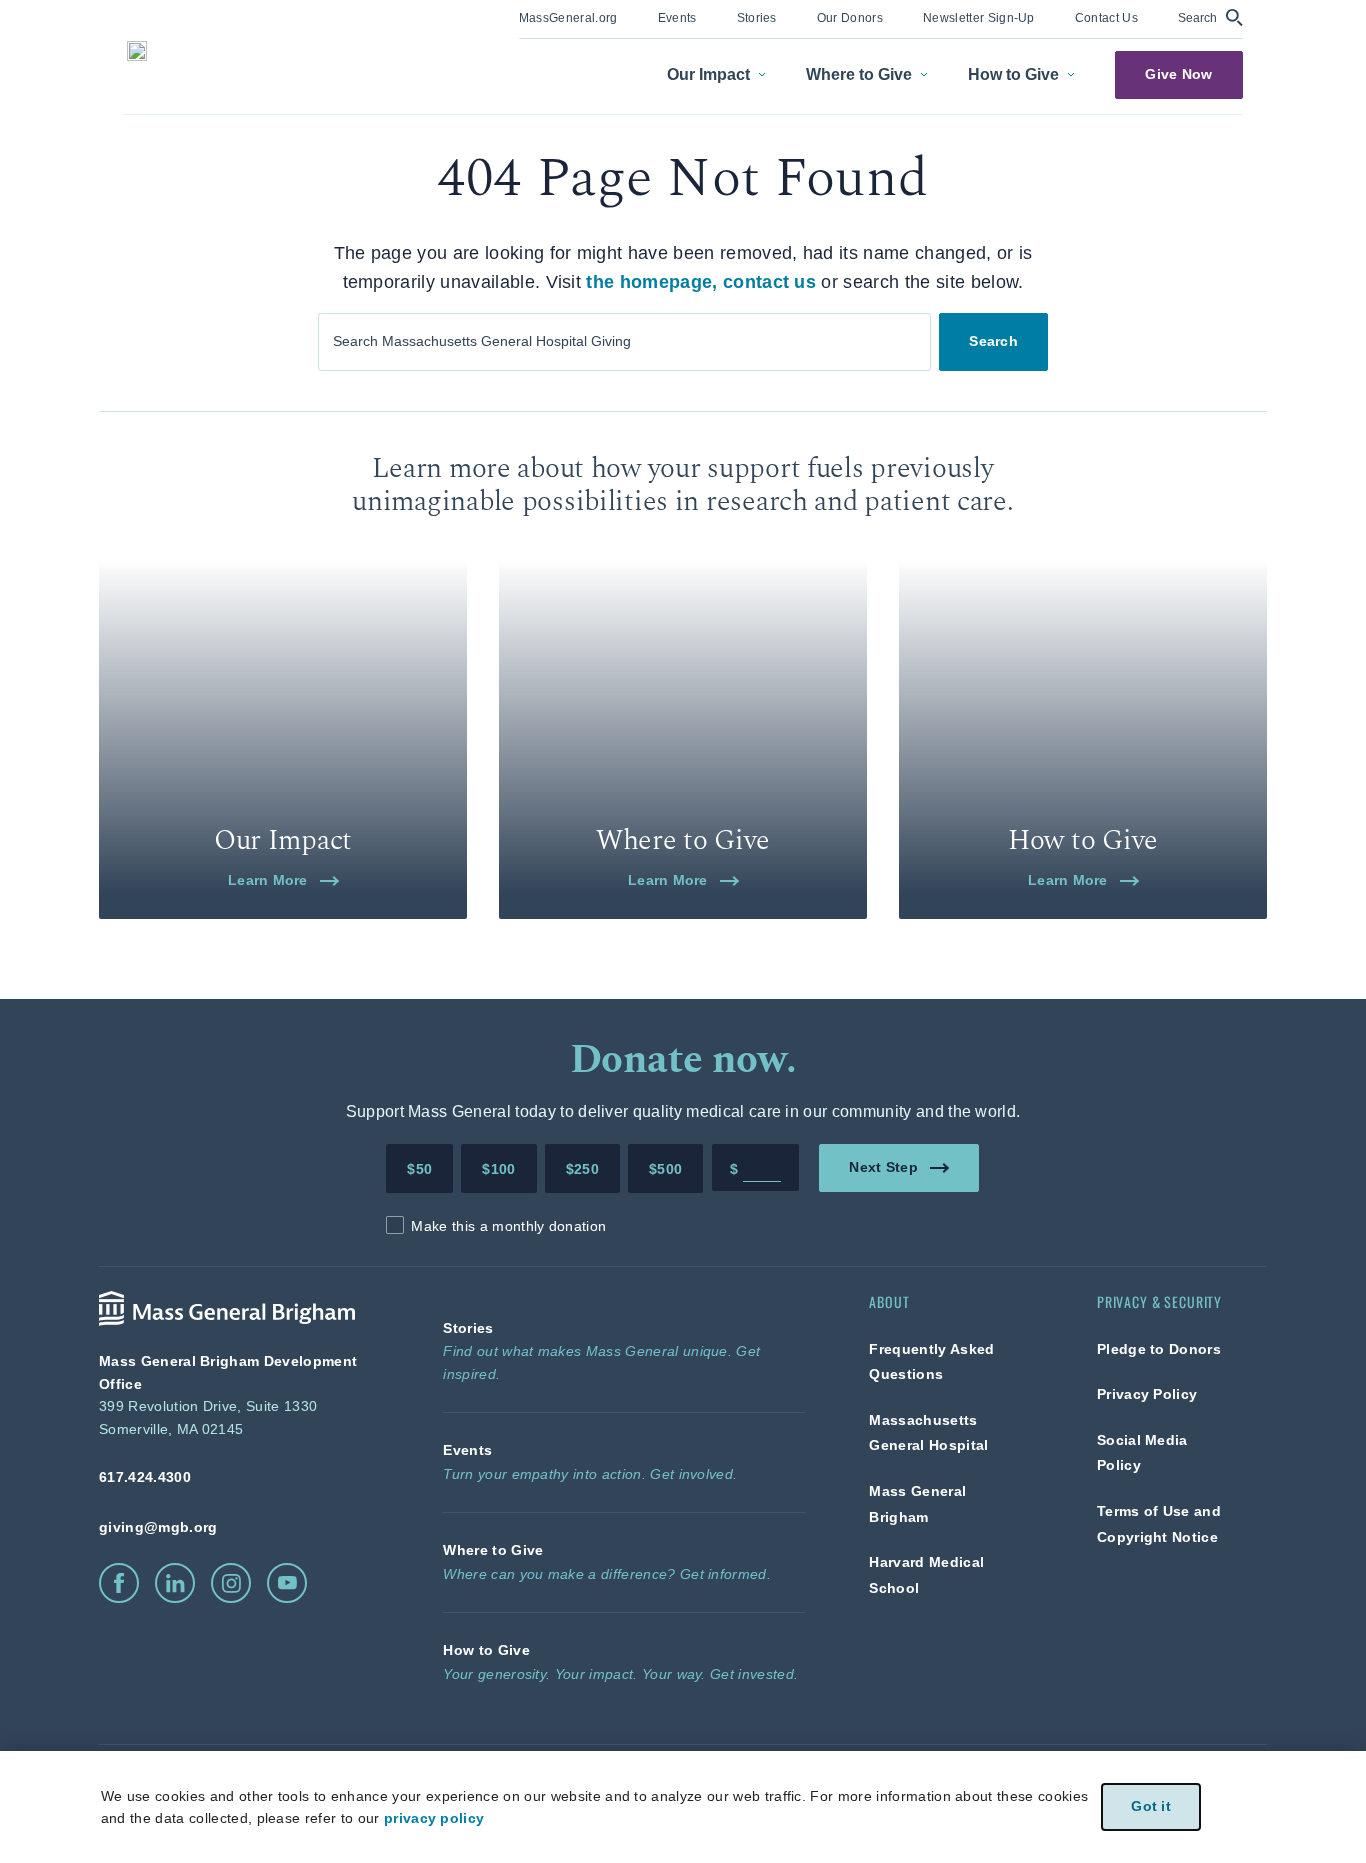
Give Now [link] (1178, 74)
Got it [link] (1151, 1806)
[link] (568, 16)
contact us (769, 282)
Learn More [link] (268, 879)
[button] (1210, 17)
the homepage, (651, 282)
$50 (419, 1169)
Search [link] (993, 340)
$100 (498, 1169)
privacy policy (434, 1818)
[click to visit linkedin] (175, 1583)
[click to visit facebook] (119, 1583)
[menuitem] (568, 19)
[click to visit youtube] (287, 1583)
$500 (665, 1169)
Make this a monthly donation (508, 1226)
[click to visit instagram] (231, 1583)
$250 (582, 1169)
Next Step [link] (884, 1167)
